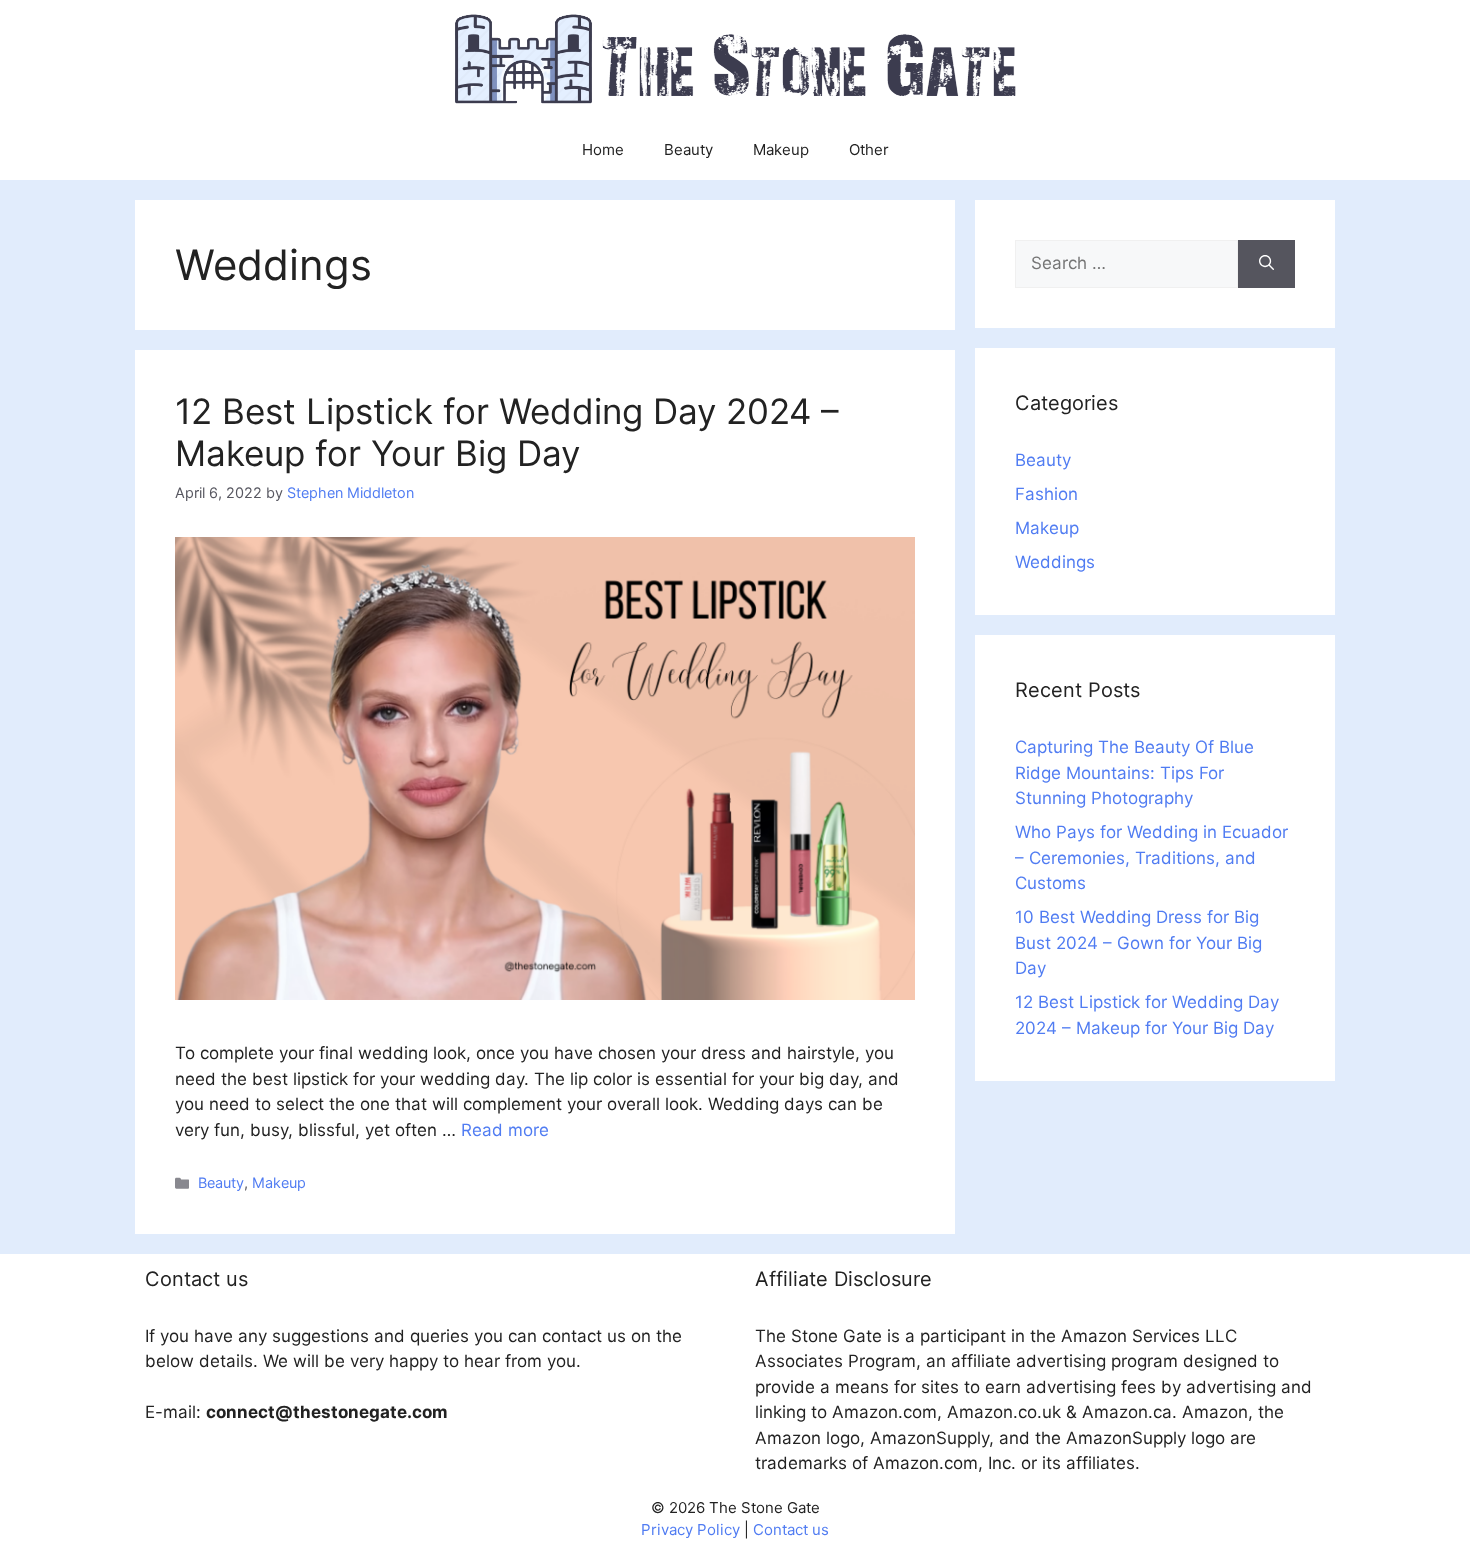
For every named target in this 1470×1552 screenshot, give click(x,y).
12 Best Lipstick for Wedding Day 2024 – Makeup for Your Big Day (507, 432)
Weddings (1055, 562)
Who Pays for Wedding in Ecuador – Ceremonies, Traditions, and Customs (1151, 857)
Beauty (688, 149)
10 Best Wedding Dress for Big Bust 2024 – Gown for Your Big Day (1138, 942)
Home (603, 149)
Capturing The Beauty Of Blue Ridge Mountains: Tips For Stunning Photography (1134, 772)
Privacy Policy (690, 1529)
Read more (505, 1130)
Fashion (1046, 494)
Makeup (781, 149)
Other (869, 149)
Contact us (791, 1529)
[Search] (1266, 264)
